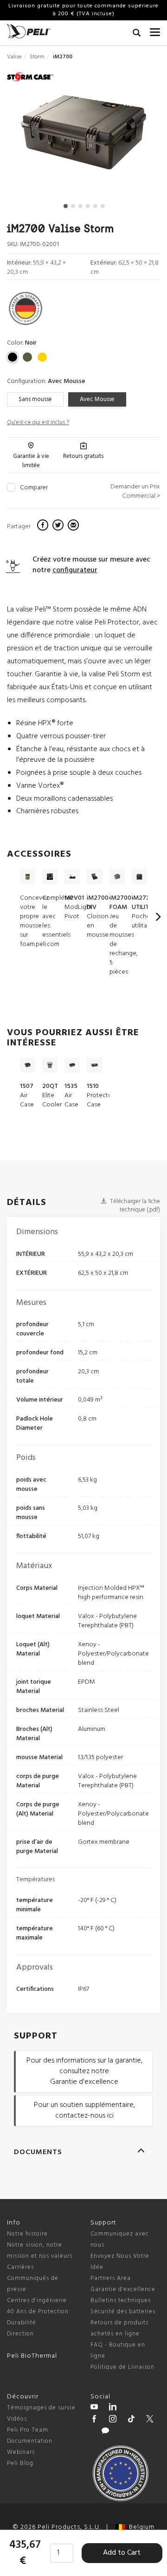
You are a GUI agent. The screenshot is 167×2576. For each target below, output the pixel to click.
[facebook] (44, 526)
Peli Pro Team (28, 2430)
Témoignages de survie (41, 2408)
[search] (137, 34)
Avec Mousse (97, 399)
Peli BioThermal (32, 2356)
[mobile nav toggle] (155, 30)
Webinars (21, 2452)
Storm (37, 57)
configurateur (75, 570)
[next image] (137, 136)
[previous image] (30, 136)
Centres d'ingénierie (37, 2301)
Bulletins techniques (121, 2301)
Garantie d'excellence (123, 2289)
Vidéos (17, 2419)
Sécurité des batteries (123, 2312)
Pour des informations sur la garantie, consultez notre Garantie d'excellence (84, 2071)
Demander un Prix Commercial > (135, 491)
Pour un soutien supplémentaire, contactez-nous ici (84, 2110)
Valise (14, 57)
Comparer (34, 488)
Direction (20, 2334)
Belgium (140, 2527)
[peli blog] (105, 2432)
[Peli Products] (94, 2420)
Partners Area (111, 2278)
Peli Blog (20, 2463)
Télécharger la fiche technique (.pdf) (134, 1206)
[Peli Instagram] (113, 2420)
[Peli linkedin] (113, 2408)
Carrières (20, 2267)
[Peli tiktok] (131, 2420)
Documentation (30, 2441)
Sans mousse (35, 399)
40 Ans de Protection (38, 2312)
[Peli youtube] (94, 2408)
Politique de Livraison (122, 2367)
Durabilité (22, 2323)
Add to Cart (122, 2553)
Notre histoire (27, 2234)
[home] (29, 31)
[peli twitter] (150, 2420)
